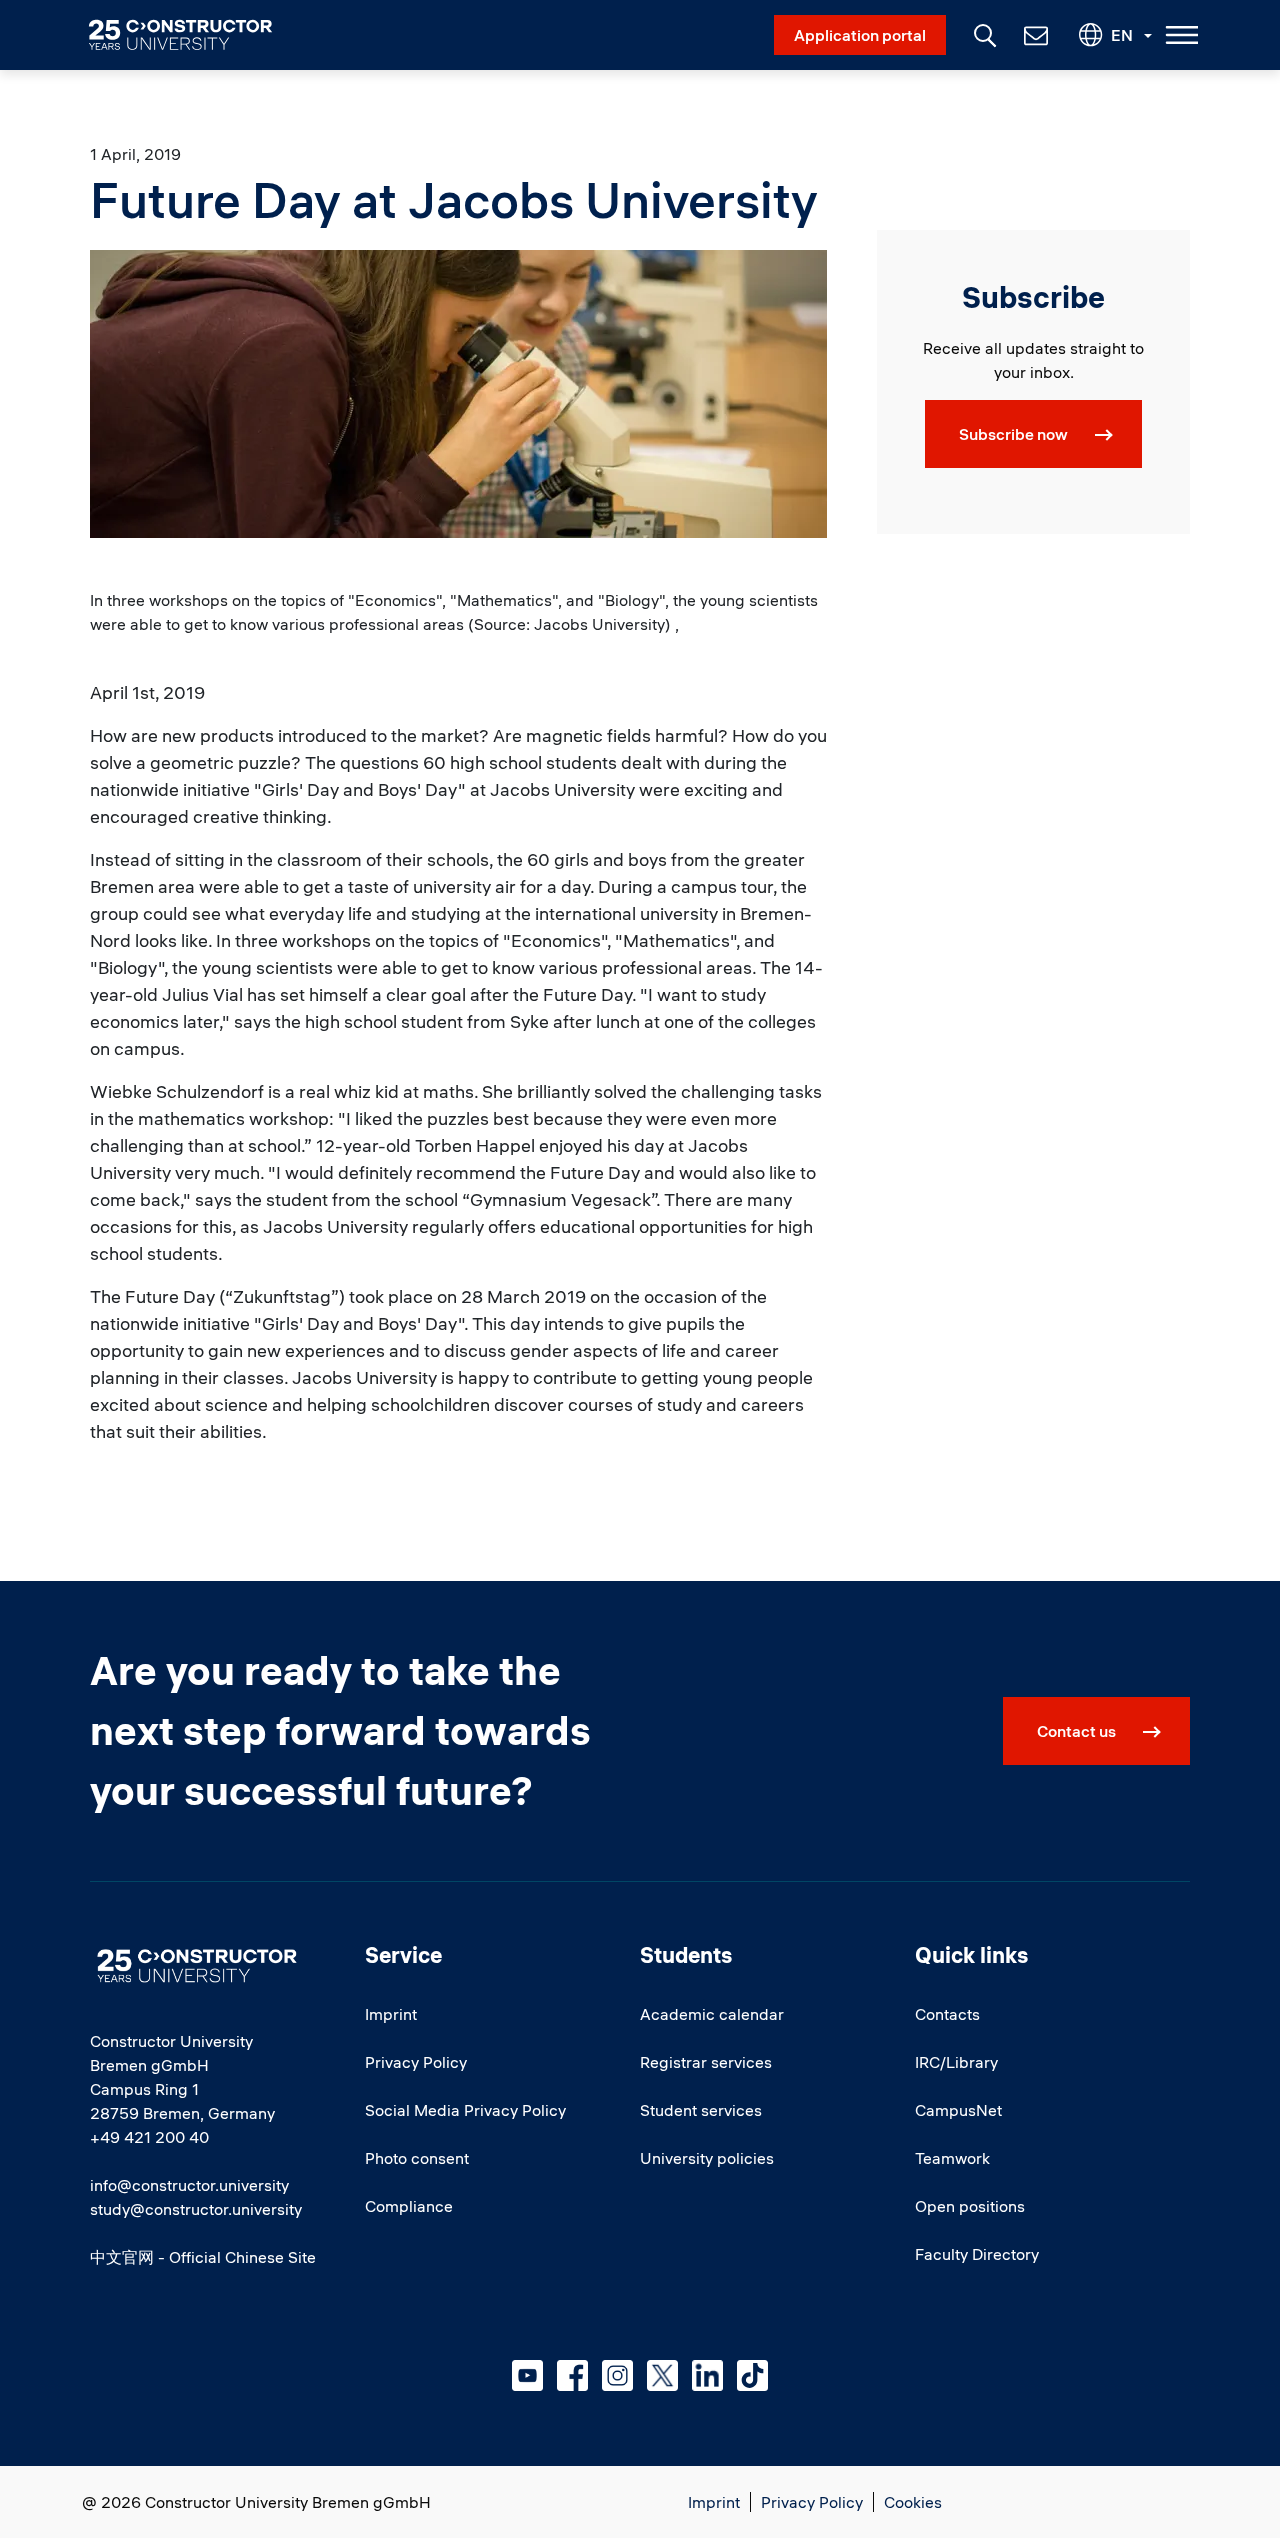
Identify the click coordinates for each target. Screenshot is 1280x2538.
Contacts (947, 2014)
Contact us (1076, 1731)
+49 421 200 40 (149, 2137)
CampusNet (958, 2110)
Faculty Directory (977, 2254)
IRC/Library (956, 2062)
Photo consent (417, 2158)
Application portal (860, 35)
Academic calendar (712, 2014)
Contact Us (1034, 35)
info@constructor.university (189, 2185)
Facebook (572, 2375)
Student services (701, 2110)
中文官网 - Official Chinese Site (203, 2257)
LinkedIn (707, 2375)
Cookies (913, 2502)
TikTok (752, 2375)
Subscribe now (1013, 434)
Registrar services (706, 2062)
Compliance (409, 2206)
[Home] (192, 35)
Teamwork (952, 2158)
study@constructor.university (196, 2209)
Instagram (617, 2375)
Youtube (527, 2375)
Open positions (970, 2206)
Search (983, 33)
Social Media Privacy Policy (465, 2110)
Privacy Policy (416, 2062)
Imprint (391, 2014)
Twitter (662, 2375)
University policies (707, 2158)
